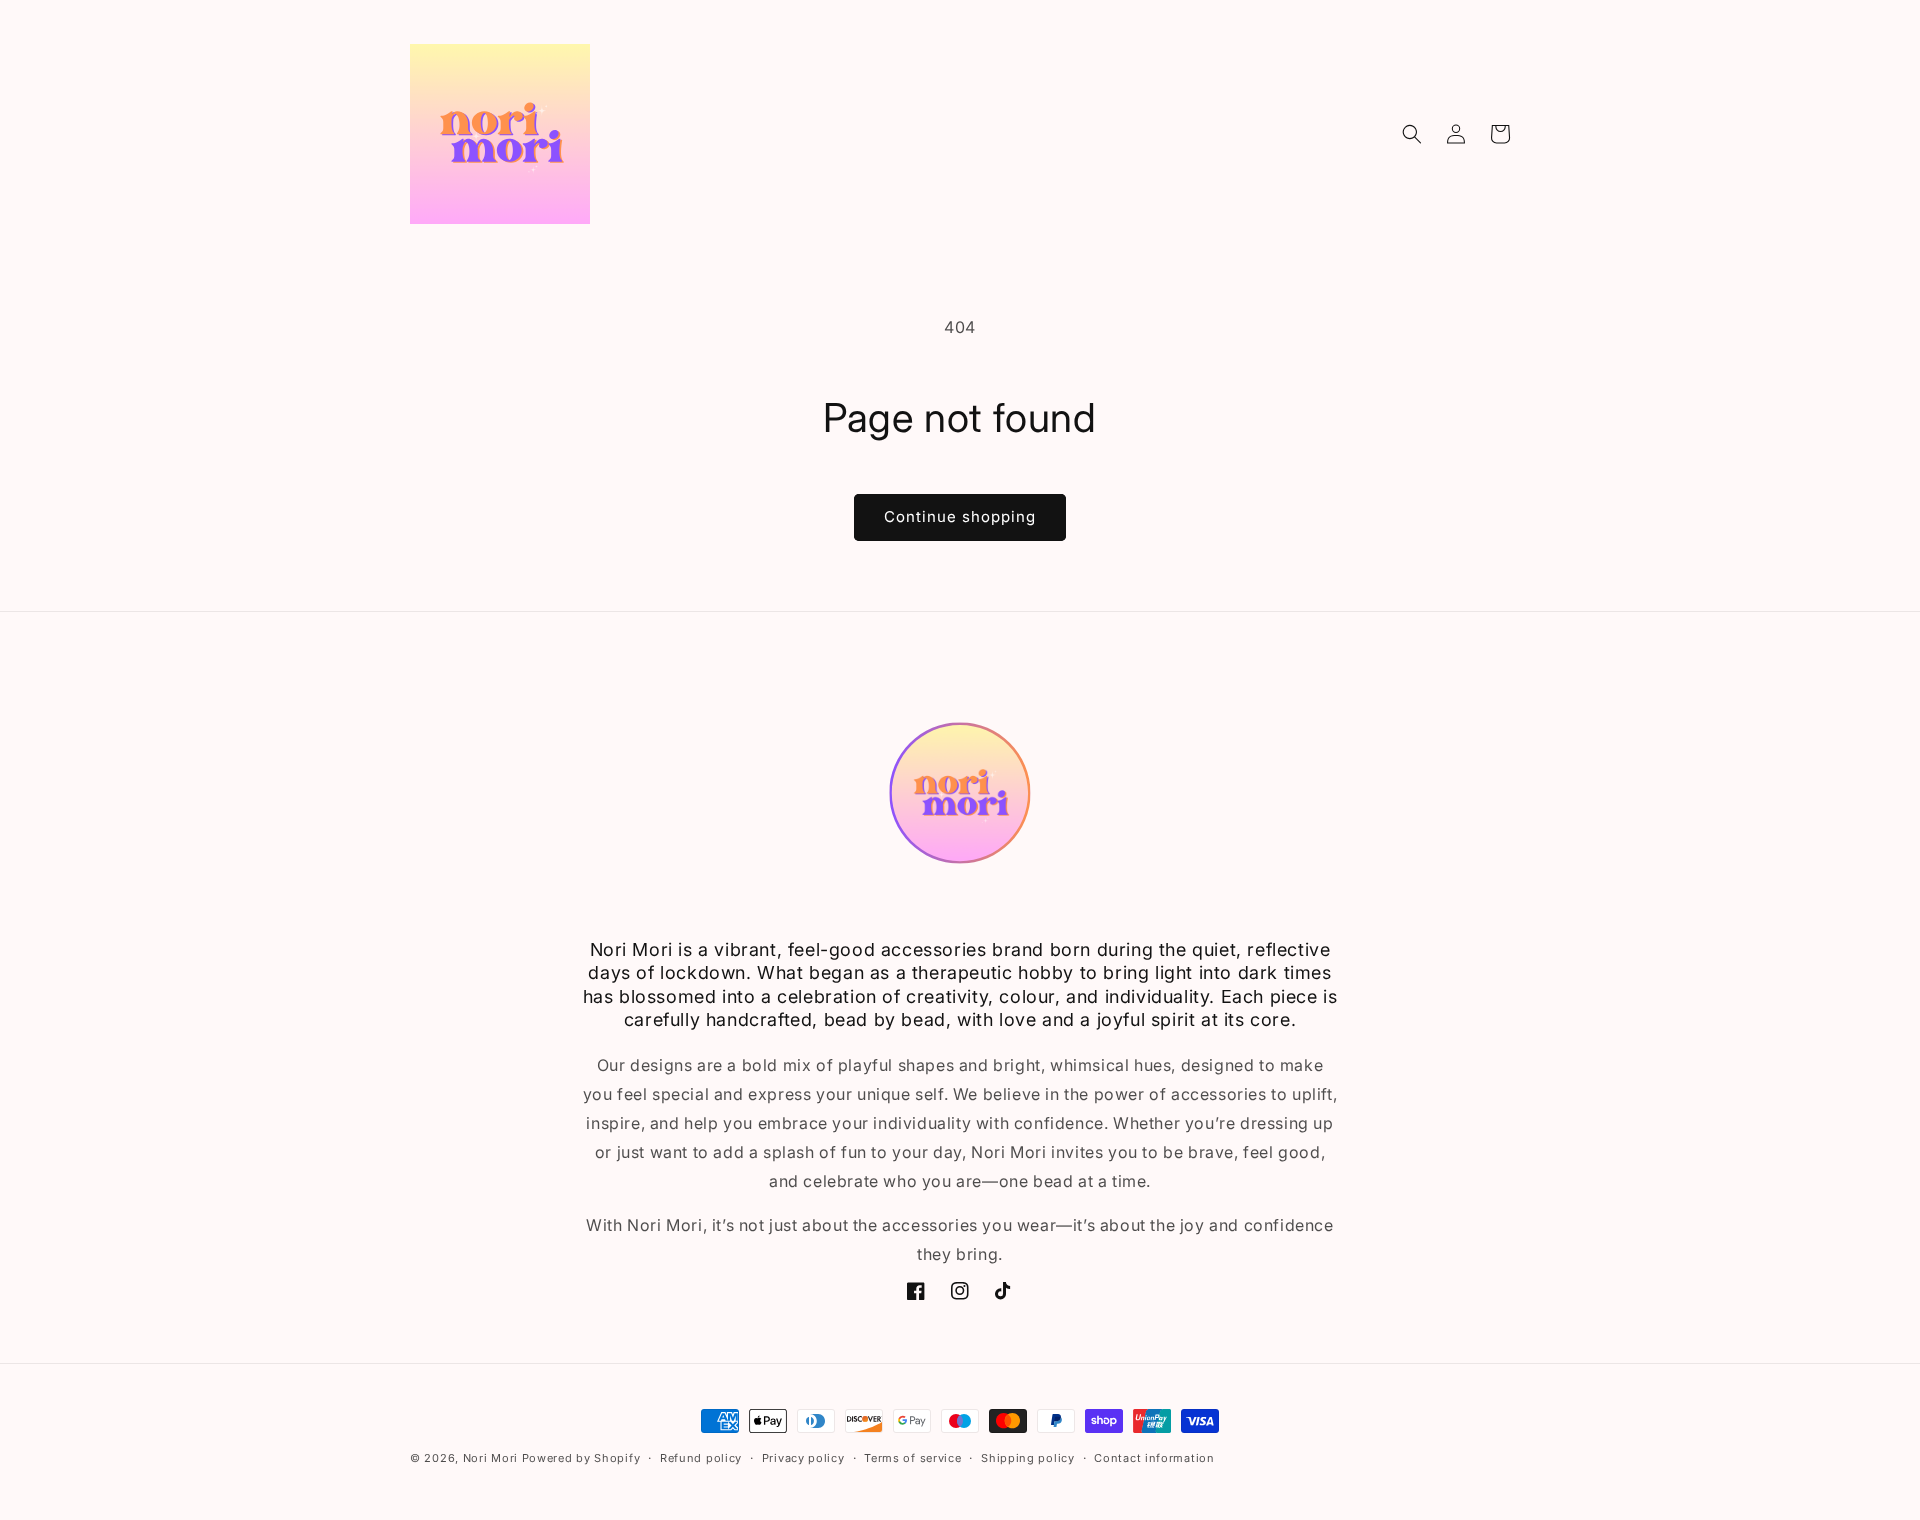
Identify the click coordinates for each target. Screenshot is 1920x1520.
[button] (1412, 134)
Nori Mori (490, 1458)
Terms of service (912, 1458)
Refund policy (701, 1458)
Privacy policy (803, 1458)
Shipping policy (1028, 1458)
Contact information (1154, 1458)
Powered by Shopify (581, 1458)
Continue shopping (960, 516)
